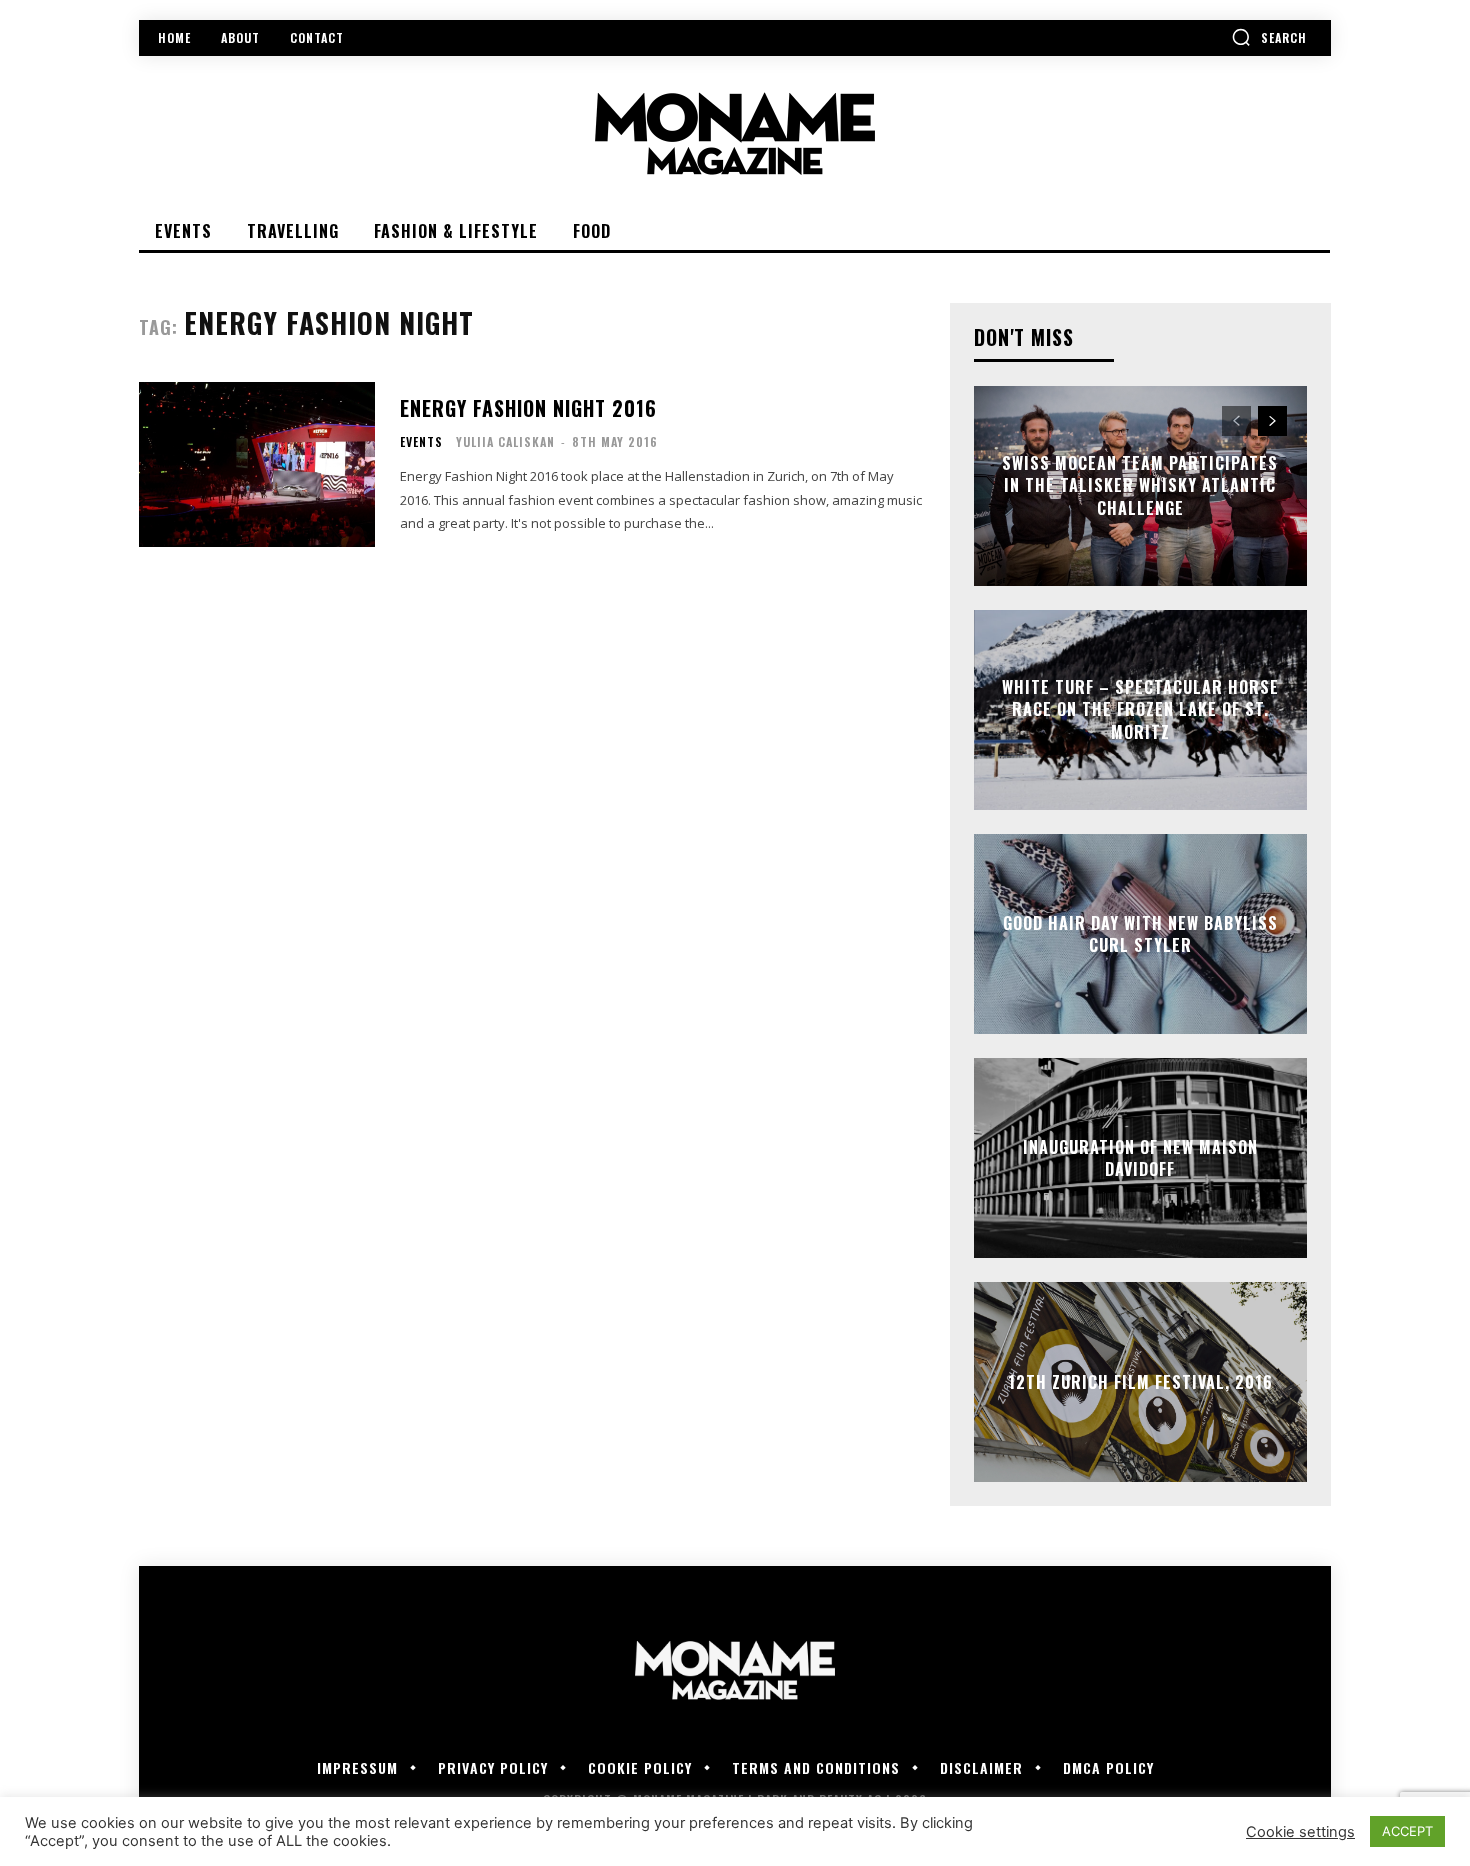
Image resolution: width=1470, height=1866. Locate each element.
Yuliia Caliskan (505, 441)
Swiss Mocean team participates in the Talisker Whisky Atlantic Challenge (1140, 485)
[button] (1269, 37)
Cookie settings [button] (1300, 1832)
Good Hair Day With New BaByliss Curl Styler (1140, 934)
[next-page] (1272, 421)
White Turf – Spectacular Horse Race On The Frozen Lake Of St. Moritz (1140, 709)
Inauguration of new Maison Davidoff (1140, 1158)
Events (421, 442)
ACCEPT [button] (1407, 1831)
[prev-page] (1236, 421)
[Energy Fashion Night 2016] (257, 464)
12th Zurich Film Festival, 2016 (1140, 1382)
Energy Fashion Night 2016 (528, 408)
